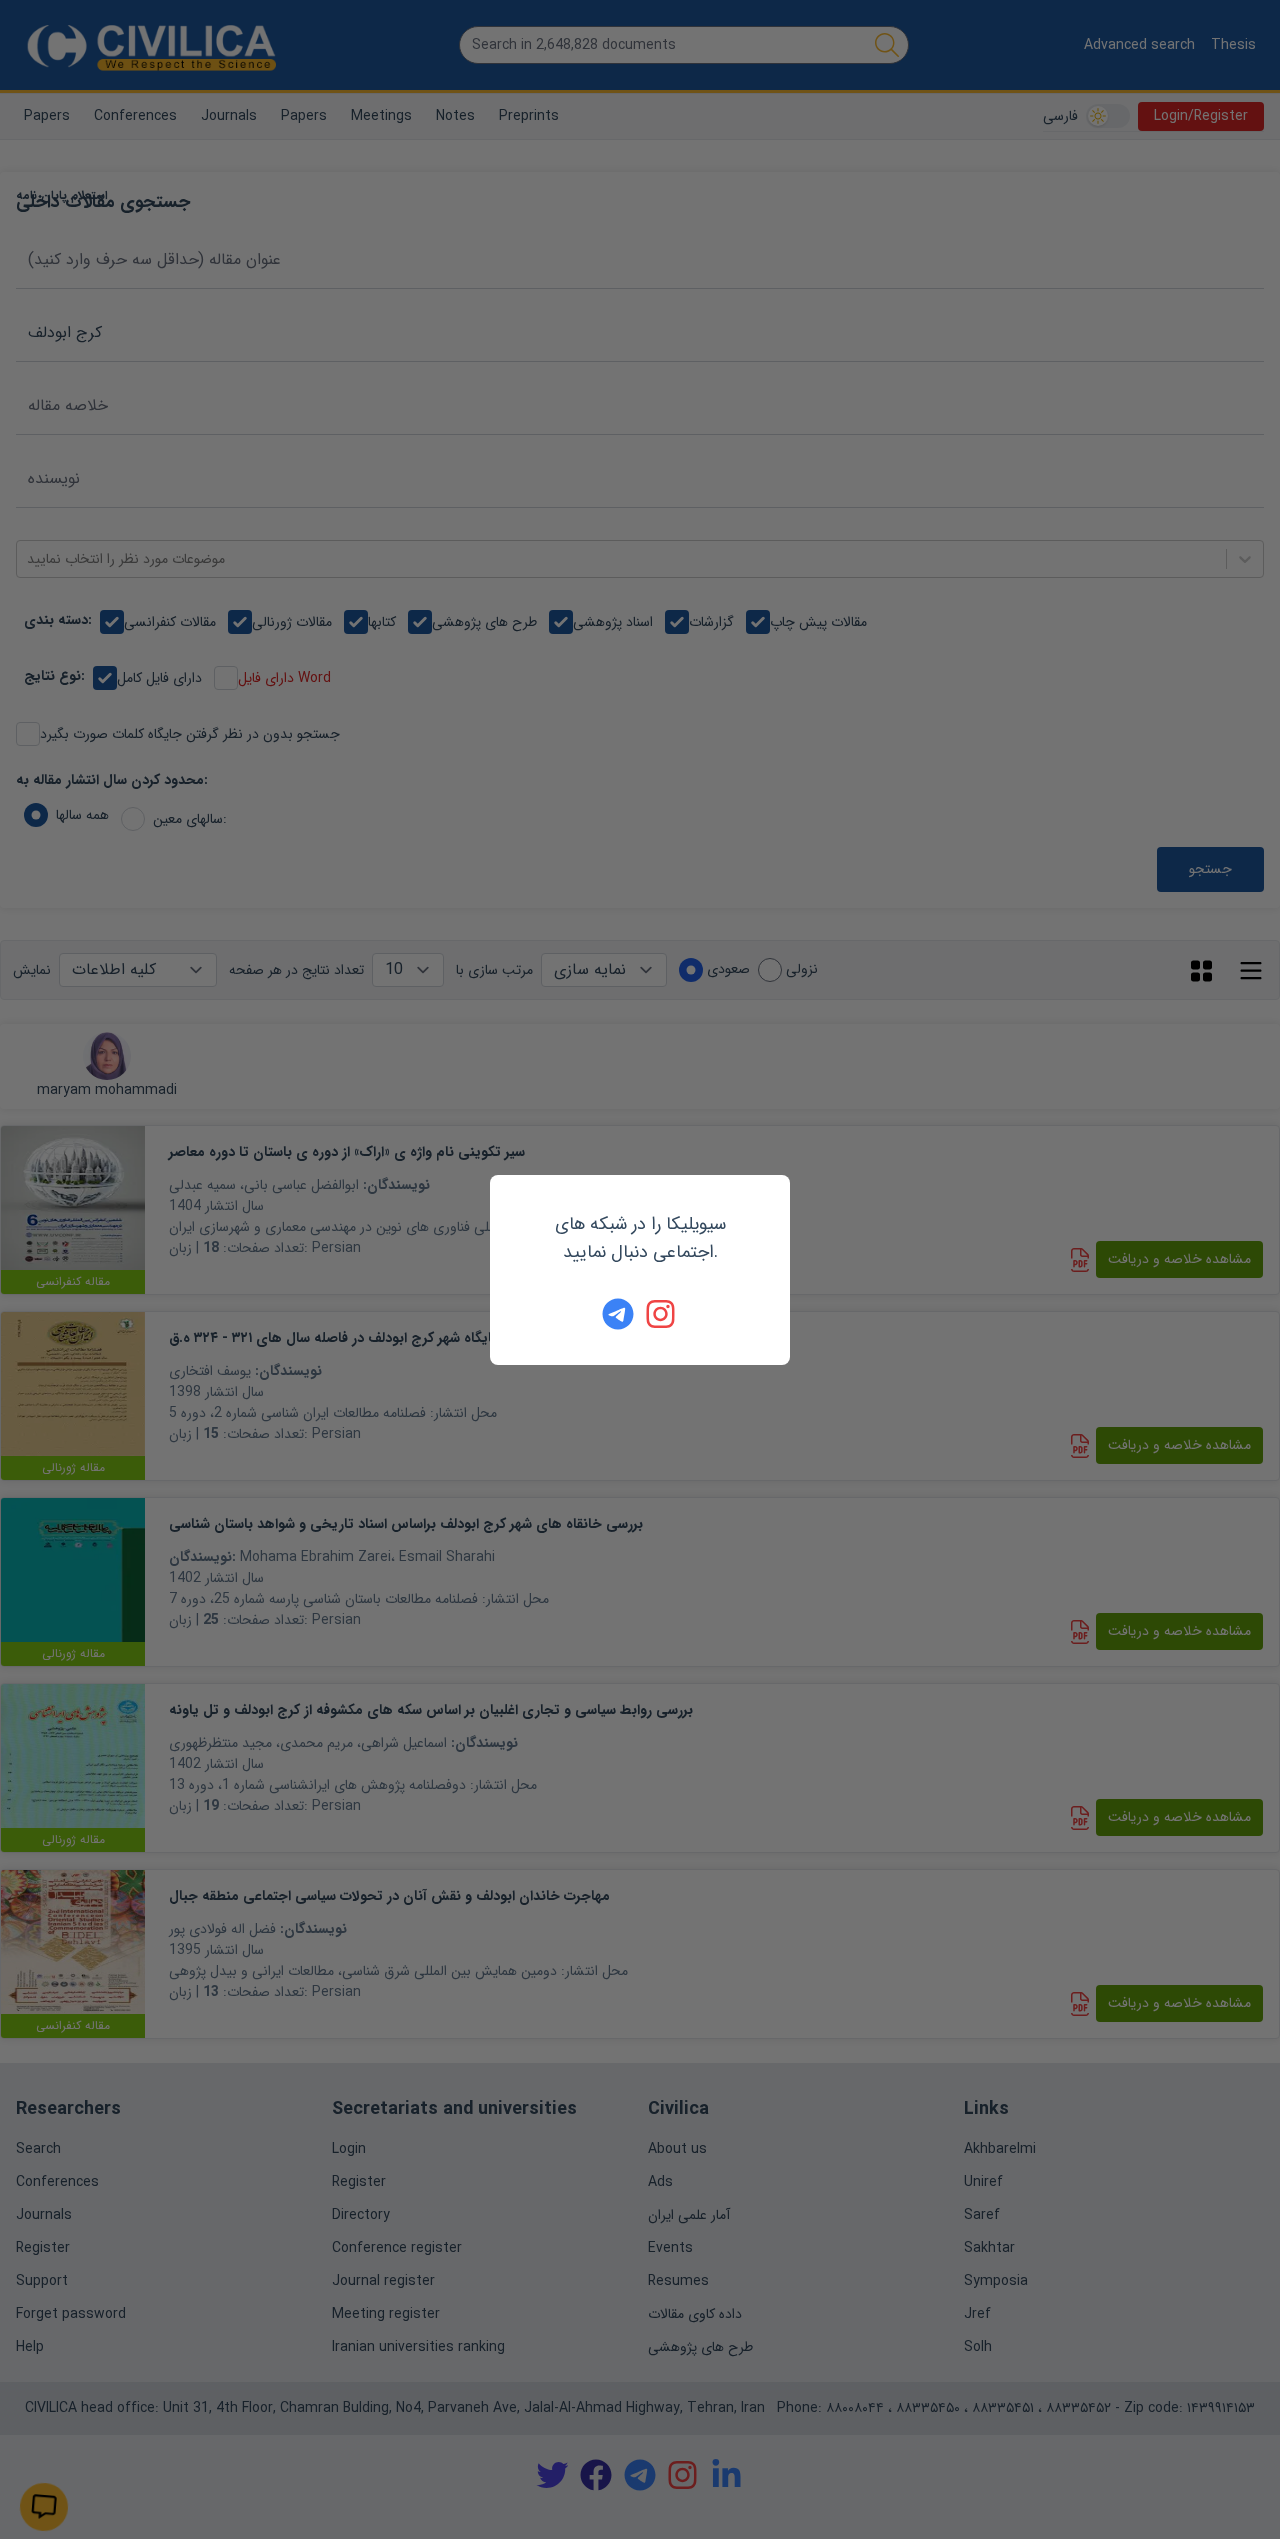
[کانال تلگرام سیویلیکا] (618, 1314)
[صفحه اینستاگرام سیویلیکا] (662, 1314)
